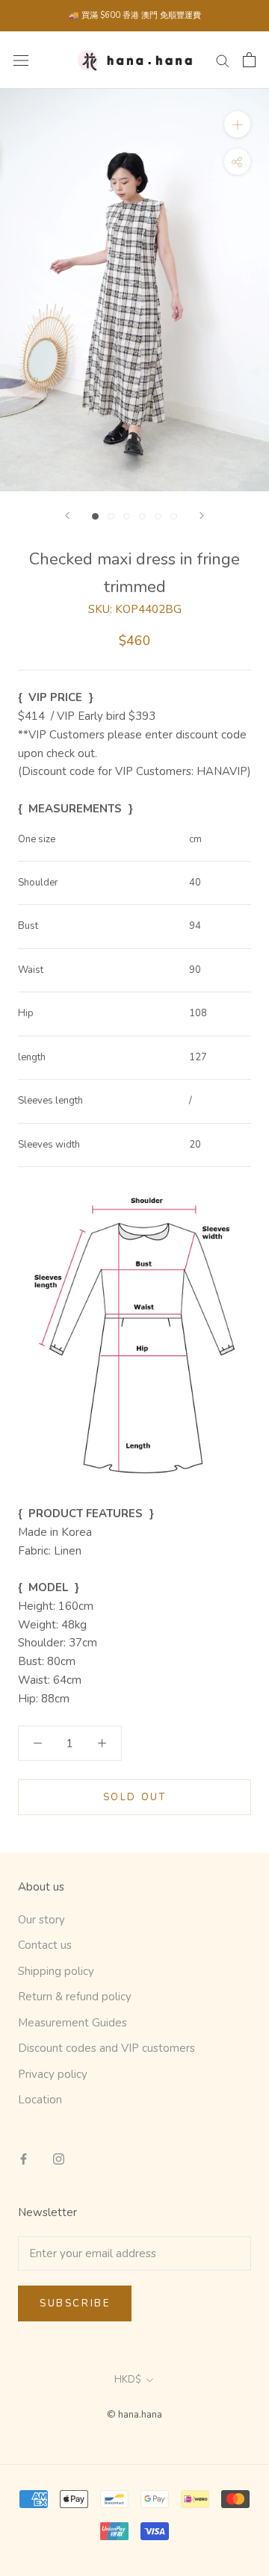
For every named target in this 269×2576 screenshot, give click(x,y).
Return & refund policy (75, 1997)
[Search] (223, 60)
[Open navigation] (21, 60)
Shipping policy (56, 1971)
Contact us (45, 1945)
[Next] (202, 516)
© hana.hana (134, 2415)
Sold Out (135, 1797)
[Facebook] (24, 2158)
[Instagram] (59, 2158)
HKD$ (128, 2380)
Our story (41, 1920)
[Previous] (67, 516)
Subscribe (75, 2303)
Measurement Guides (72, 2023)
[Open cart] (249, 60)
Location (40, 2100)
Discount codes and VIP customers (106, 2048)
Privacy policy (53, 2074)
